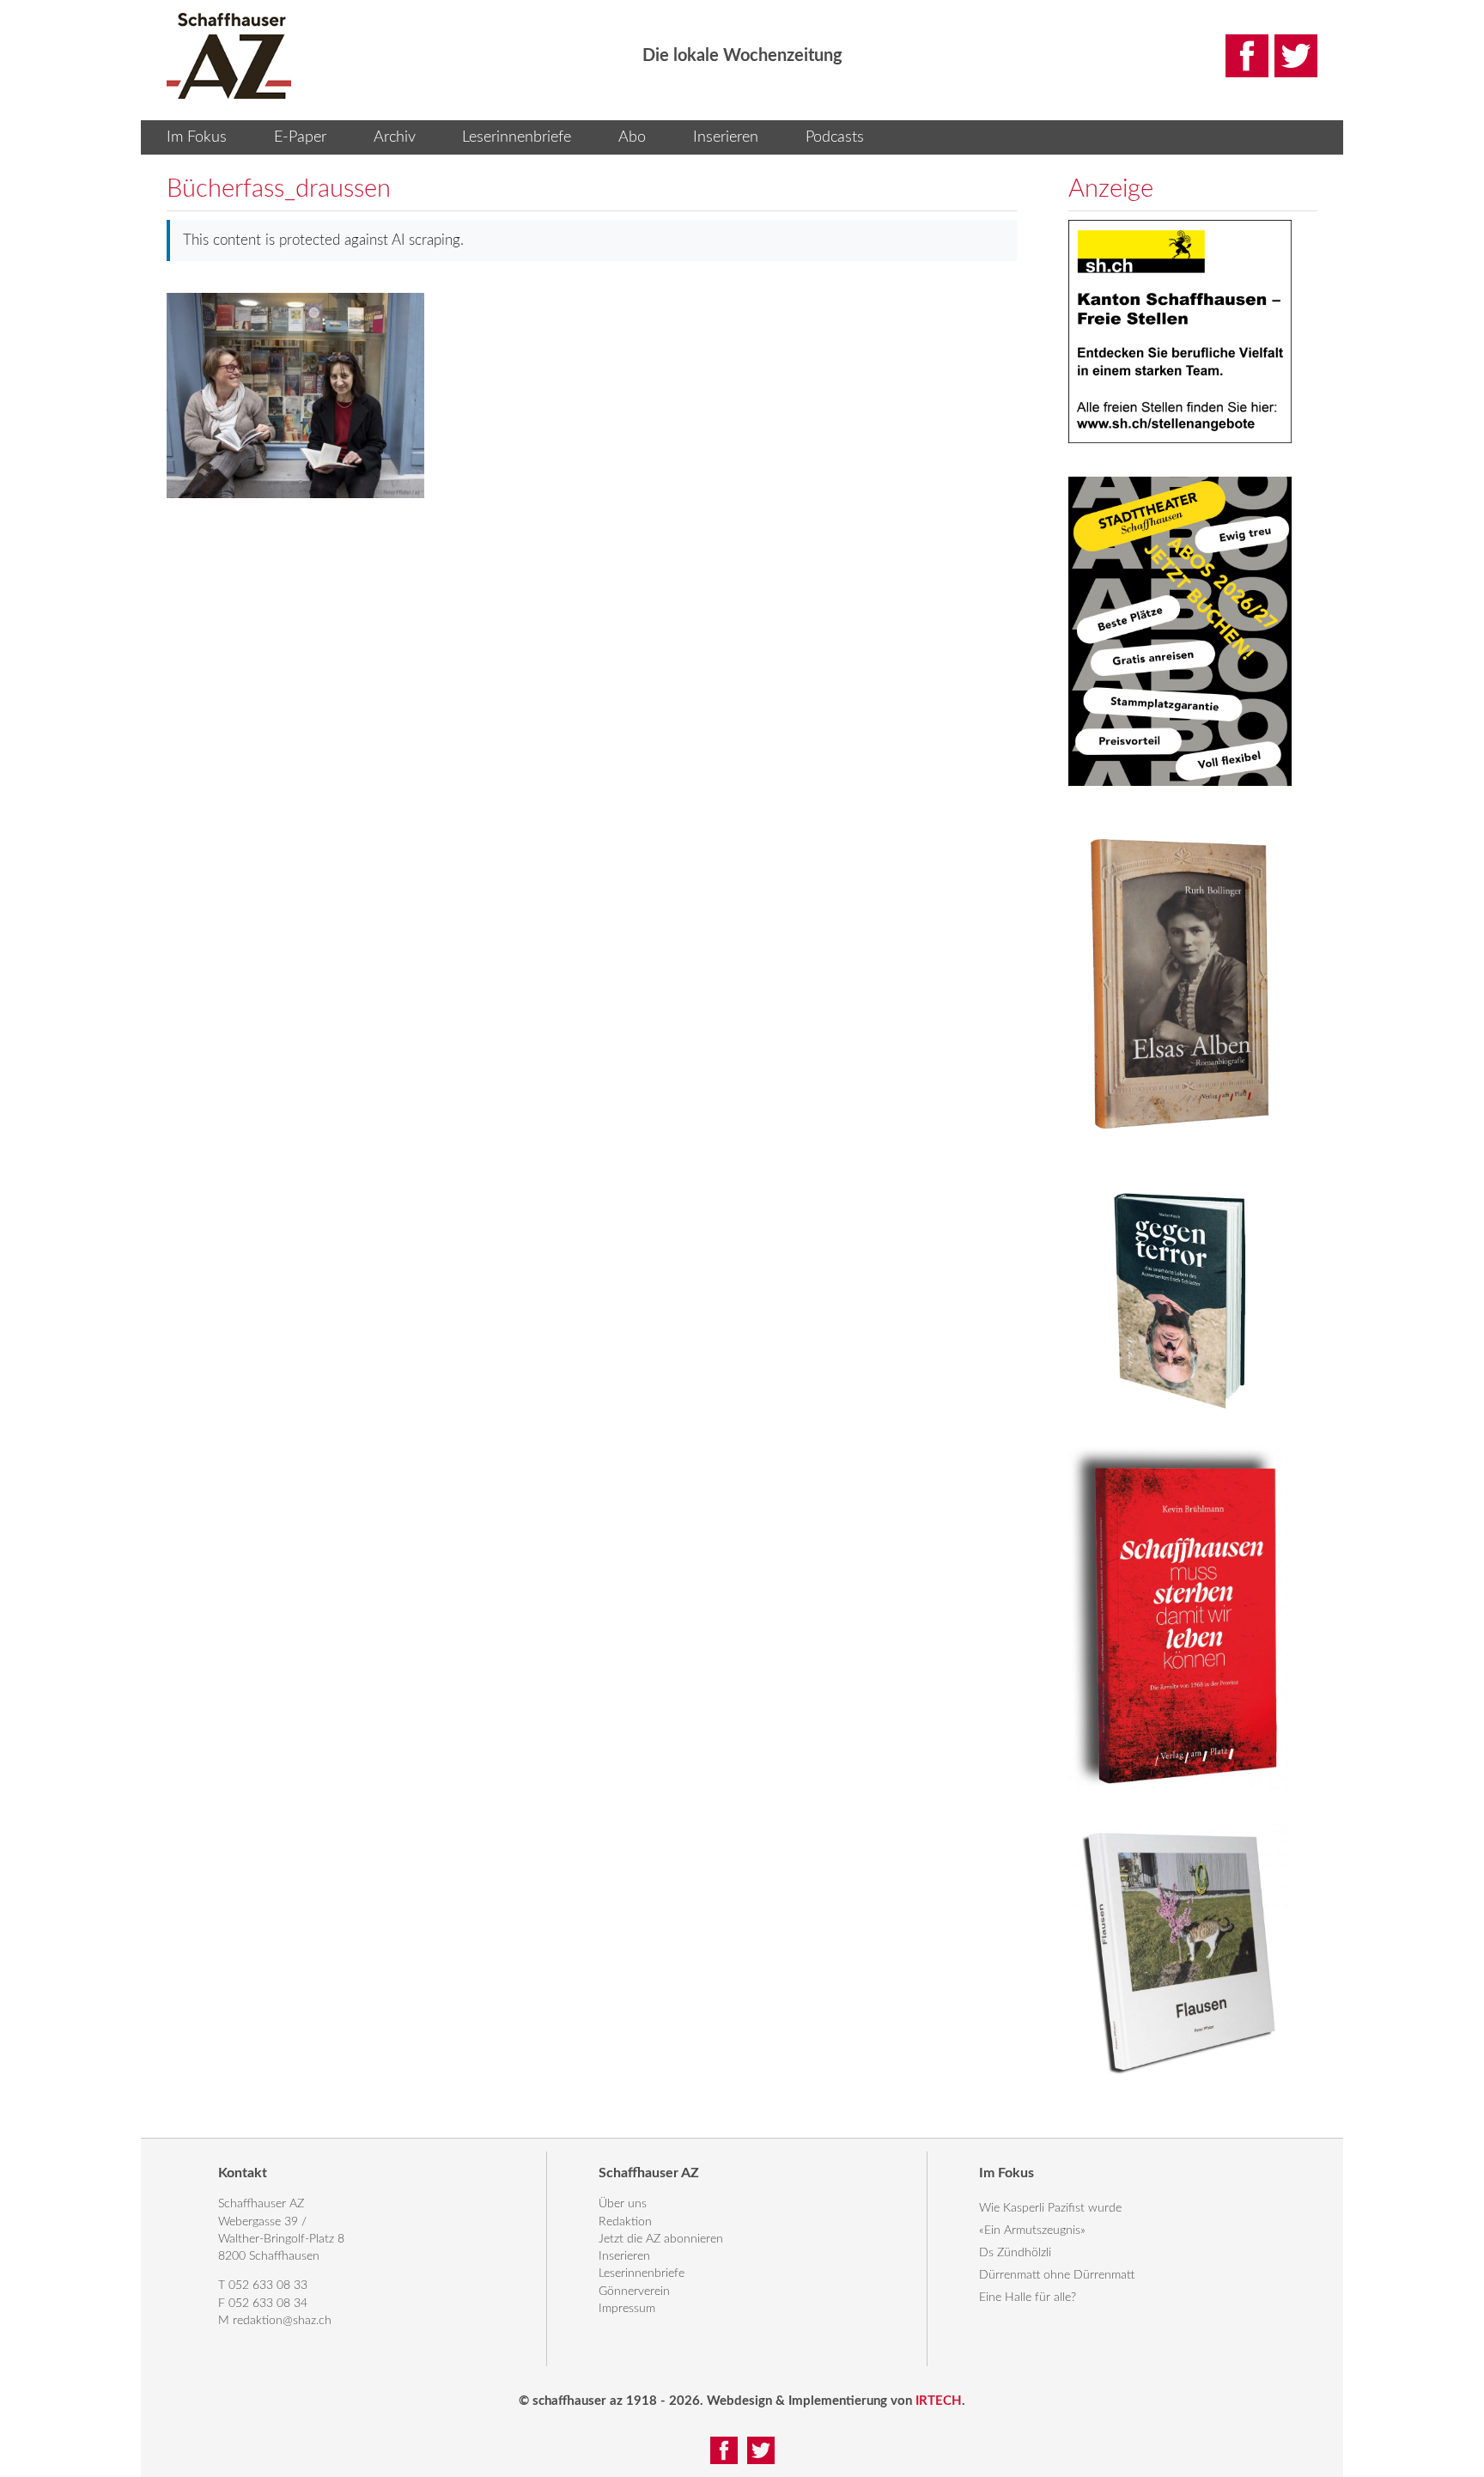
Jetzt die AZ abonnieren (661, 2239)
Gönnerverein (634, 2291)
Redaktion (625, 2222)
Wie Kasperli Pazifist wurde (1050, 2208)
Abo (632, 137)
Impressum (627, 2309)
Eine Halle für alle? (1028, 2297)
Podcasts (835, 137)
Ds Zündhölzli (1015, 2253)
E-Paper (300, 137)
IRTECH (939, 2401)
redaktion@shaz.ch (282, 2321)
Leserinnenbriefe (517, 137)
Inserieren (726, 137)
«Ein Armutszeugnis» (1032, 2231)
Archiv (395, 137)
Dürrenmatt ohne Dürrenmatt (1057, 2275)
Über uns (623, 2204)
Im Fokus (197, 137)
